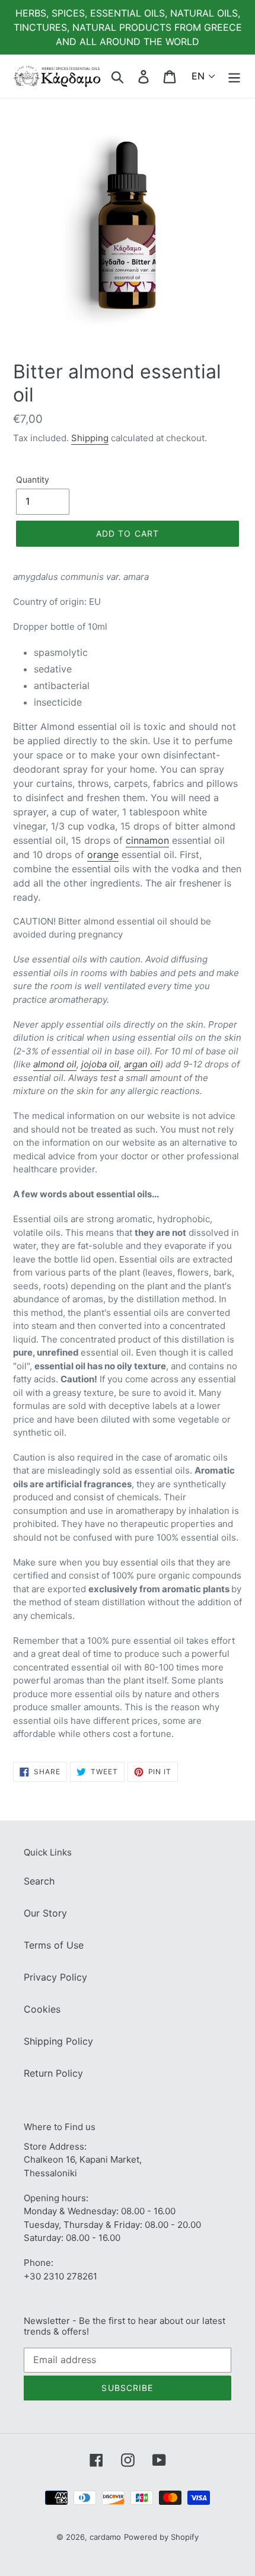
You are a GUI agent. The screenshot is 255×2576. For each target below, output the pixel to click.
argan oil (142, 1064)
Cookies (42, 2009)
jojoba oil (100, 1064)
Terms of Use (54, 1945)
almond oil (55, 1064)
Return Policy (53, 2073)
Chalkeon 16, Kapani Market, (83, 2159)
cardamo (105, 2537)
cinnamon (147, 840)
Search (39, 1881)
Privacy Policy (55, 1977)
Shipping (90, 438)
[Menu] (234, 76)
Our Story (45, 1913)
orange (103, 855)
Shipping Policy (58, 2041)
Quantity (33, 479)
